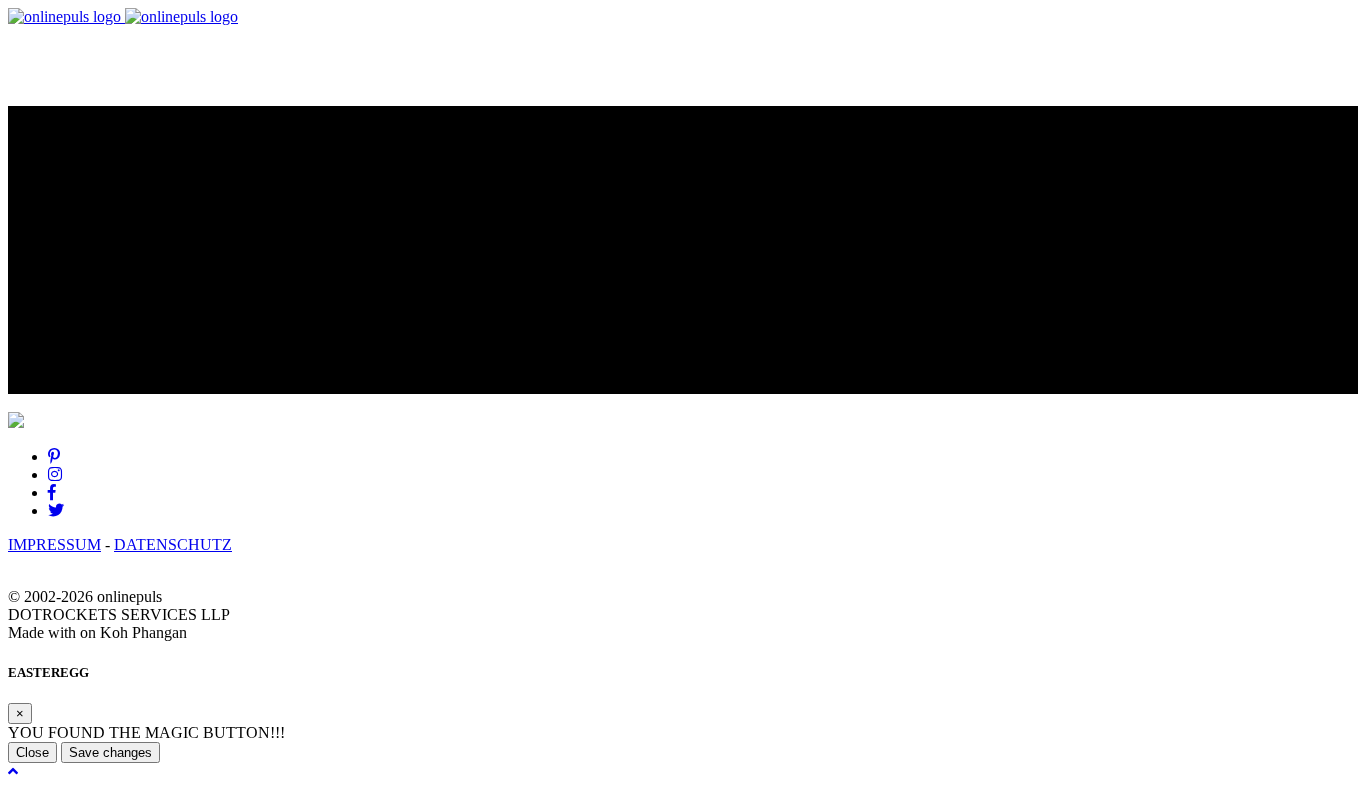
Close (32, 752)
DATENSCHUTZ (173, 544)
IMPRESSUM (54, 544)
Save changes (110, 752)
